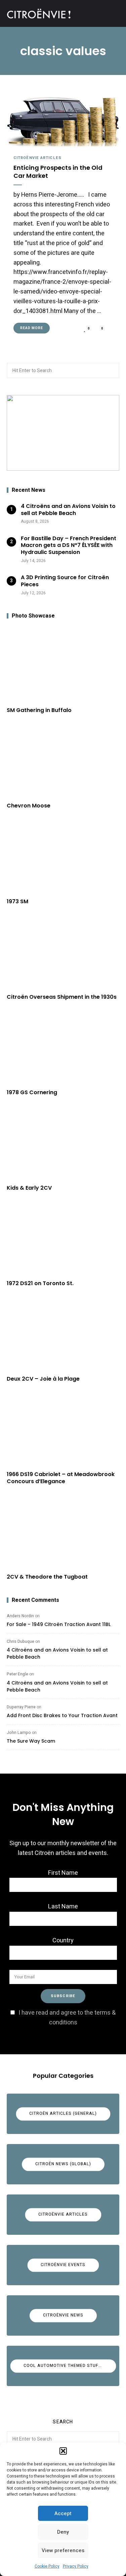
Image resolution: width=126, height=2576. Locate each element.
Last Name (63, 1907)
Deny (63, 2532)
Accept (63, 2513)
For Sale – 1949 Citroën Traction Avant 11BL (59, 1624)
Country (63, 1940)
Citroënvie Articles (37, 158)
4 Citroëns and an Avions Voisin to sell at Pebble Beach (57, 1653)
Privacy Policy (76, 2566)
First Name (63, 1873)
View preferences (63, 2550)
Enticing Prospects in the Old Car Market (58, 172)
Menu (113, 13)
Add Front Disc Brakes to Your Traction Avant (62, 1715)
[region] (63, 433)
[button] (63, 2451)
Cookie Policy (47, 2566)
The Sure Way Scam (31, 1741)
